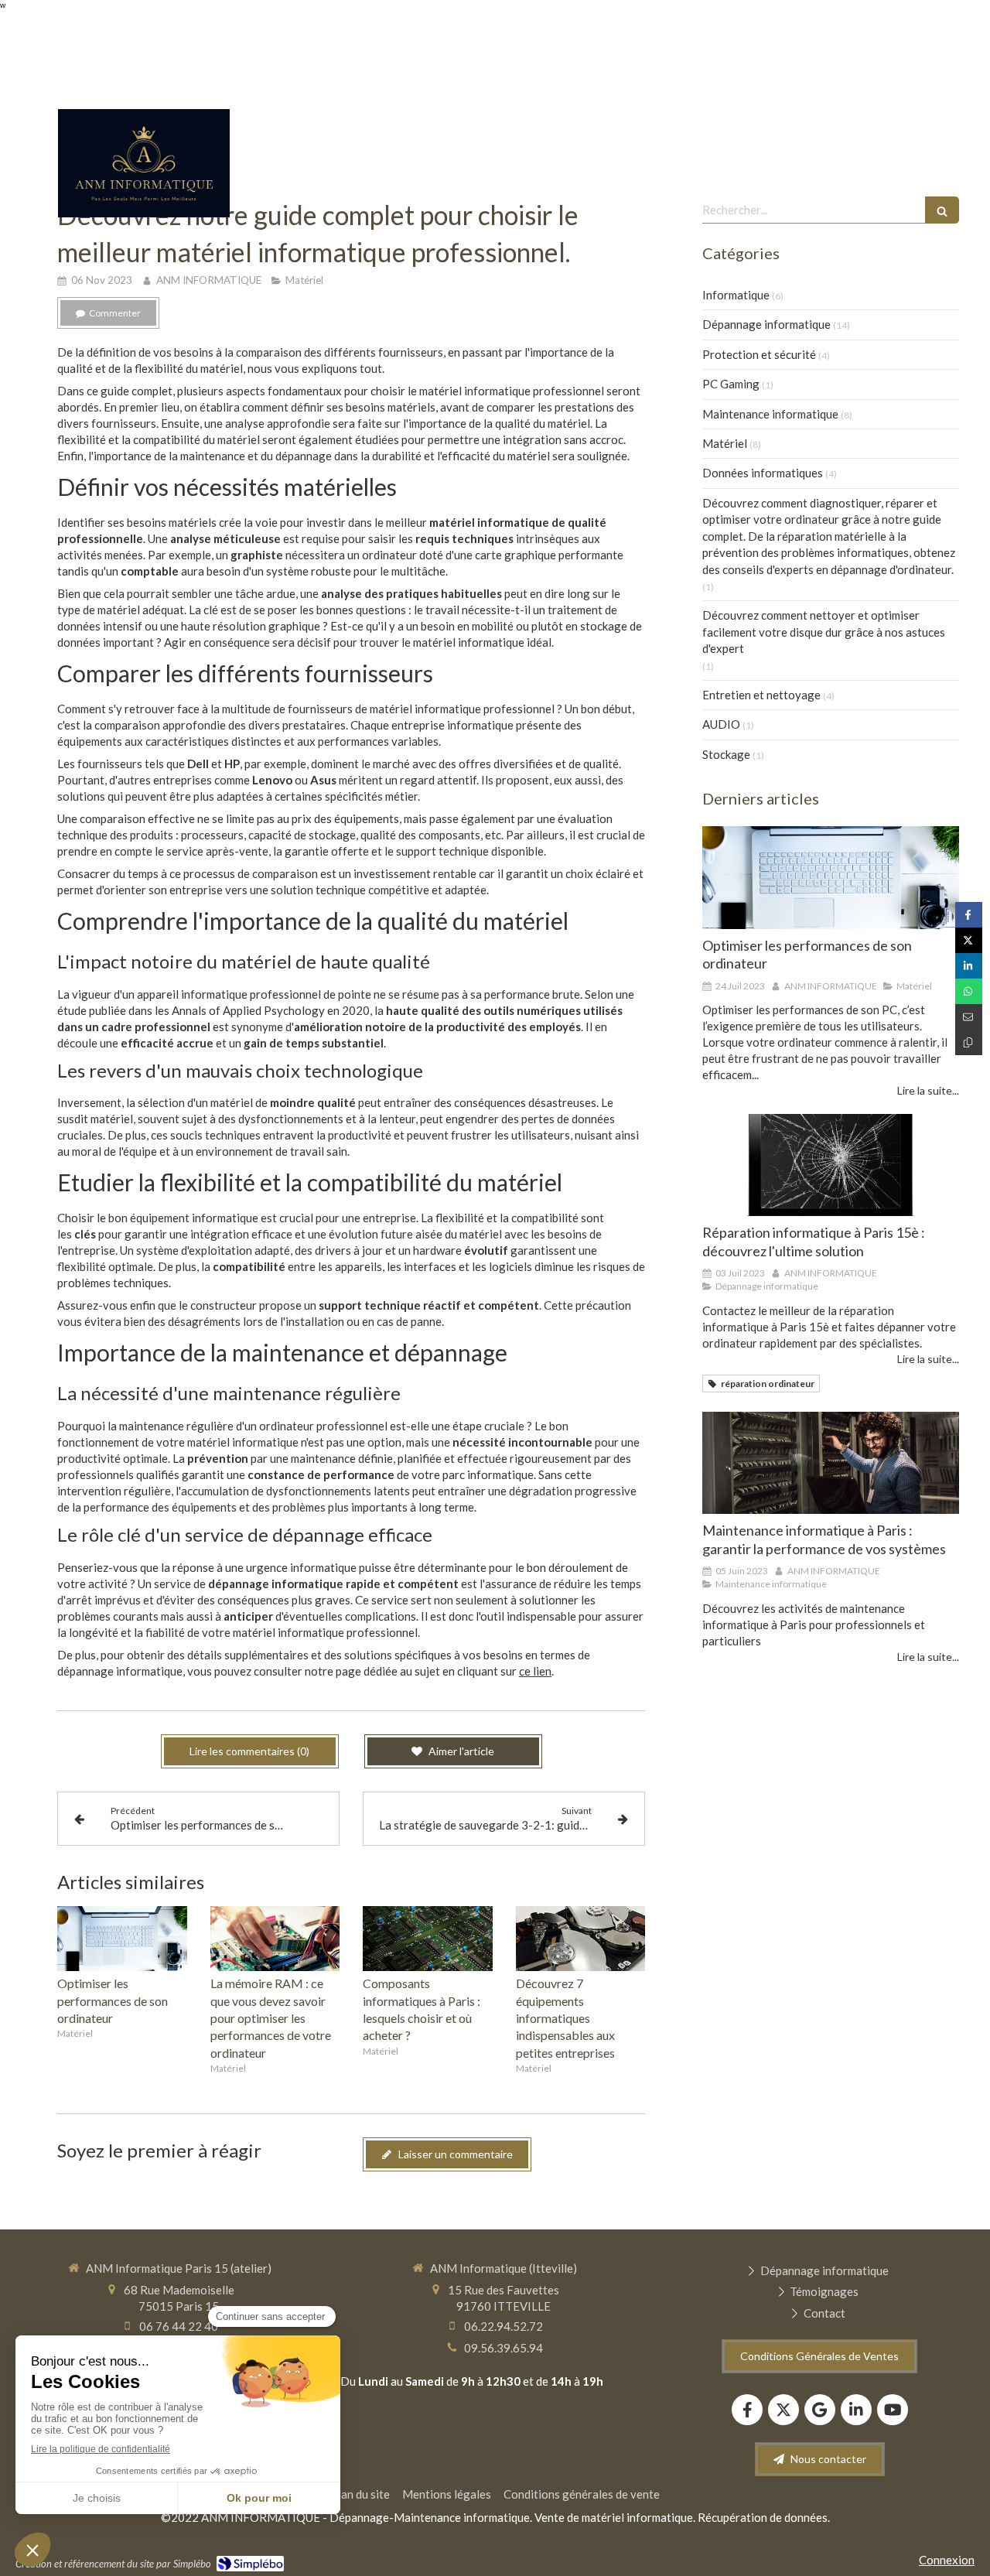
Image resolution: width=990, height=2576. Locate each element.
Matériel (725, 443)
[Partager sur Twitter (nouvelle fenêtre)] (969, 940)
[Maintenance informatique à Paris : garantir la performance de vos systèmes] (831, 1463)
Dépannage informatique (766, 324)
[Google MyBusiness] (820, 2410)
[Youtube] (893, 2410)
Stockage (726, 754)
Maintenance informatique (770, 414)
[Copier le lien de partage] (969, 1042)
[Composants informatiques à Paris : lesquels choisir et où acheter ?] (428, 1939)
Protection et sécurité (759, 354)
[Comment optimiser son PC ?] (831, 878)
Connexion (947, 2560)
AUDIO (721, 724)
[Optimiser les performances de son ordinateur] (122, 1939)
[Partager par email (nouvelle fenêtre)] (969, 1017)
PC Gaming (731, 384)
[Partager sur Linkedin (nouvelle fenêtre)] (969, 966)
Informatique (736, 295)
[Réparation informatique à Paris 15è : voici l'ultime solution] (831, 1165)
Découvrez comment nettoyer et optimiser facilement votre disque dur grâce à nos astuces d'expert (824, 632)
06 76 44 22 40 (179, 2326)
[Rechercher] (942, 210)
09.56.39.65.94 (504, 2348)
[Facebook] (747, 2410)
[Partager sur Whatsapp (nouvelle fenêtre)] (969, 991)
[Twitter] (783, 2410)
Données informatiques (763, 473)
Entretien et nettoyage (761, 695)
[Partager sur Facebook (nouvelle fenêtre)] (969, 915)
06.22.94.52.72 (504, 2326)
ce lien (535, 1671)
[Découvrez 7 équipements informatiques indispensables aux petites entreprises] (581, 1939)
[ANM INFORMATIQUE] (144, 213)
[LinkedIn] (856, 2410)
